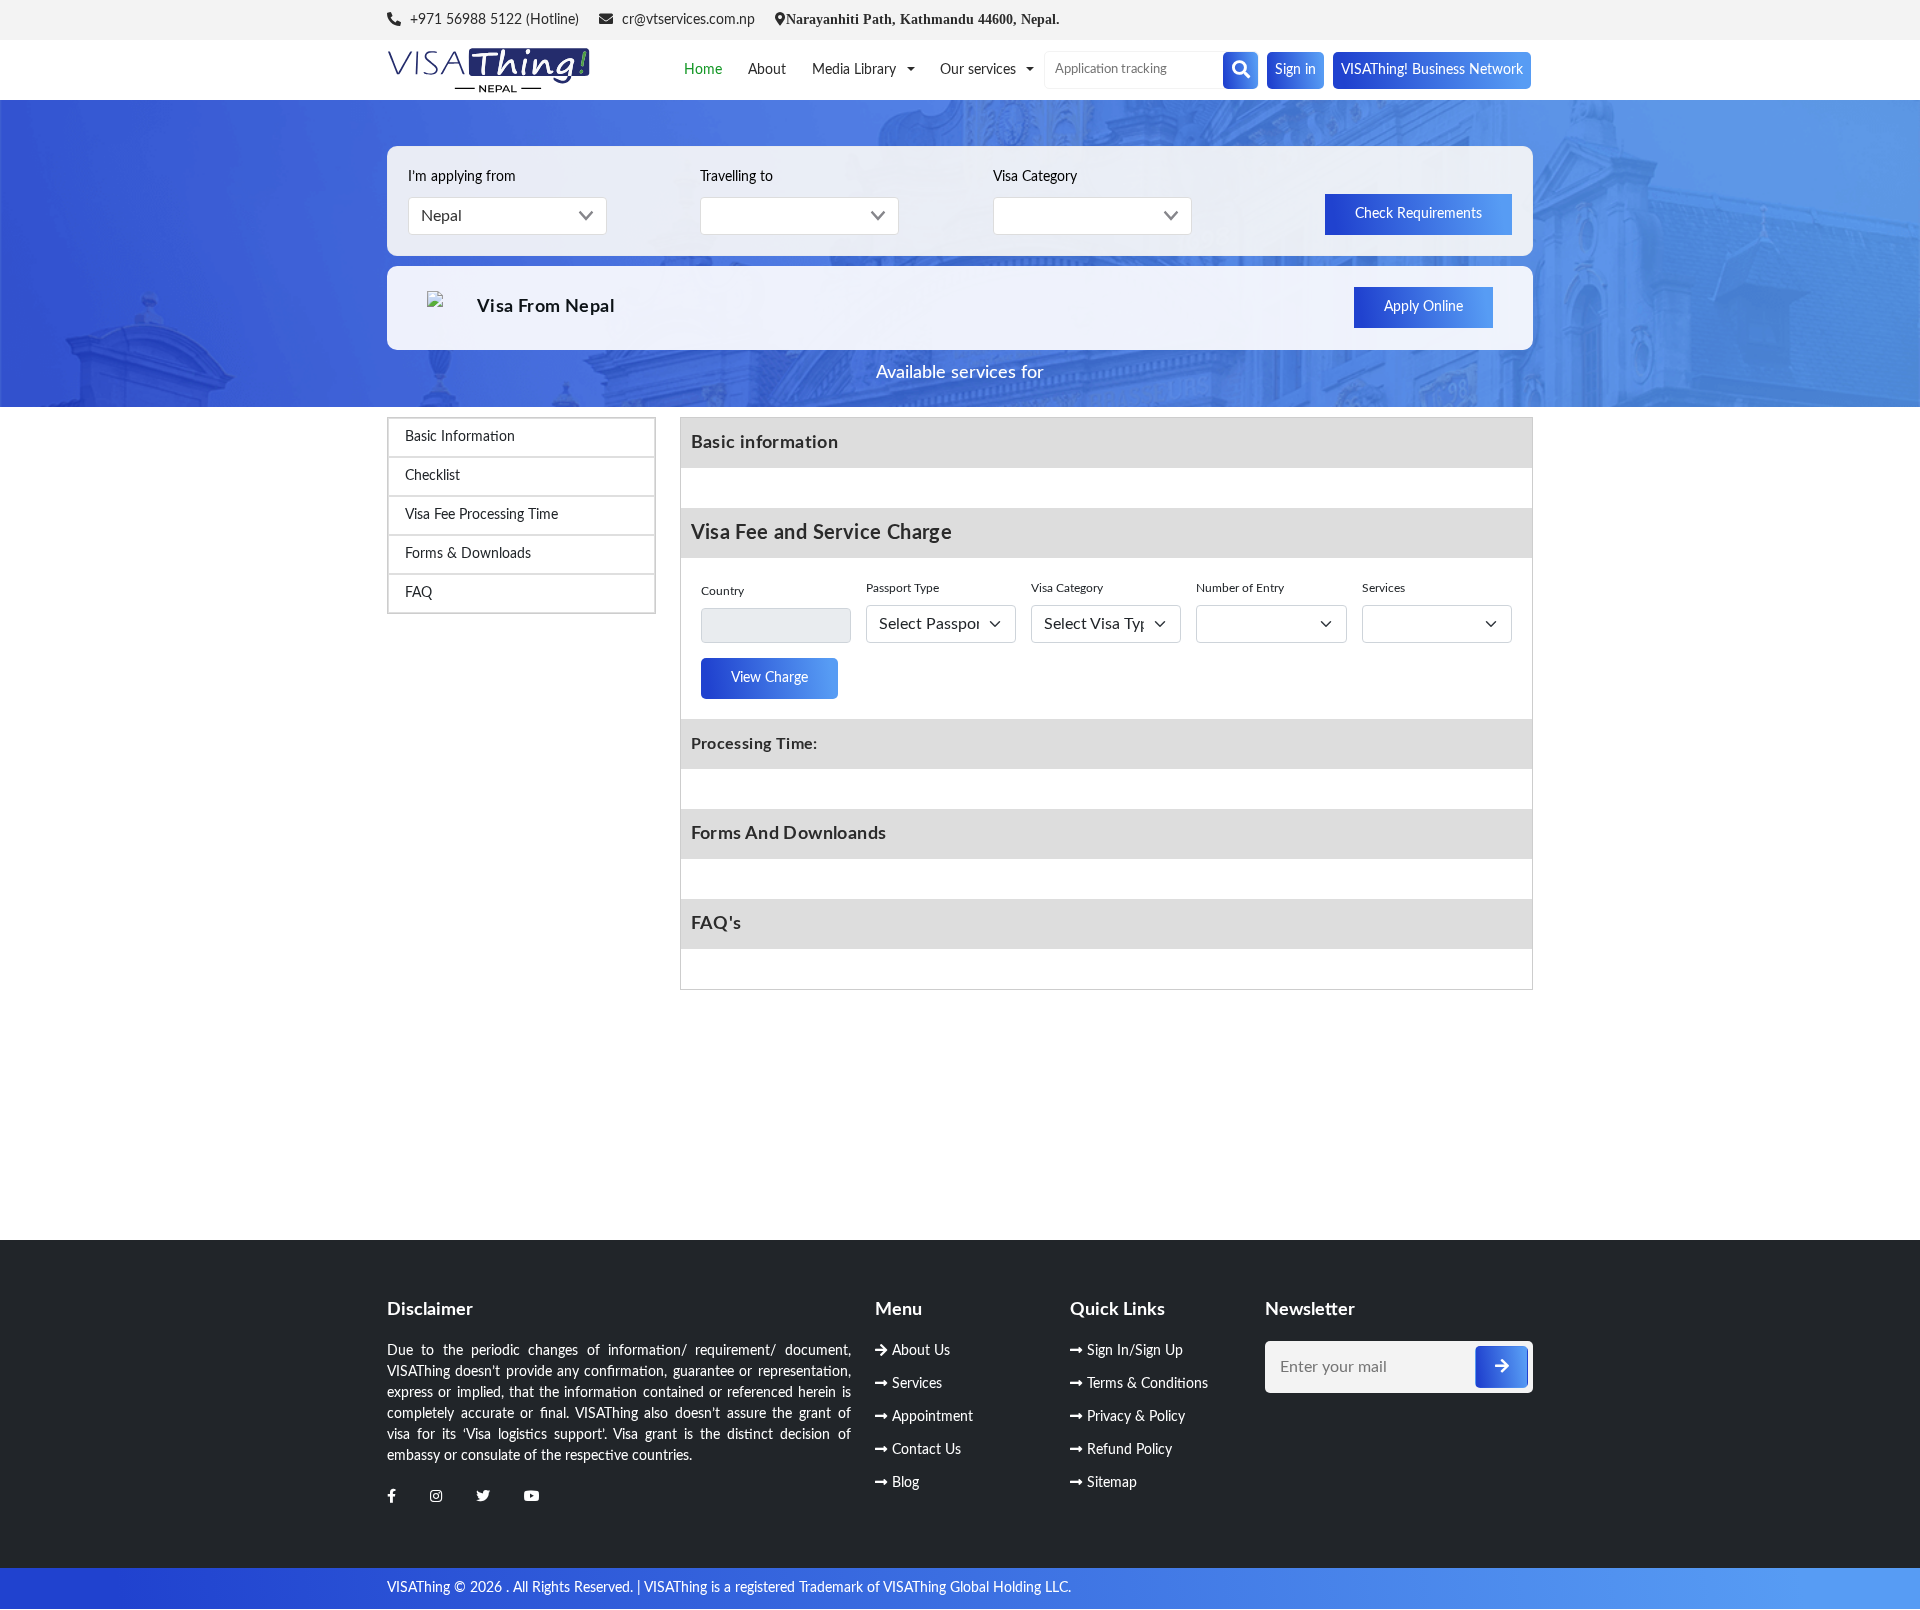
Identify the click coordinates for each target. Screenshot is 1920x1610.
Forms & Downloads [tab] (468, 554)
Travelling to (736, 177)
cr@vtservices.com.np (686, 20)
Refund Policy (1129, 1450)
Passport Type (902, 588)
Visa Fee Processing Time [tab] (481, 515)
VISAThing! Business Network (1432, 70)
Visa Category (1035, 177)
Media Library (856, 70)
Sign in (1295, 70)
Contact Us (926, 1450)
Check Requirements (1418, 214)
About (767, 70)
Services (1383, 588)
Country (722, 591)
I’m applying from (462, 177)
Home (703, 70)
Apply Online (1423, 307)
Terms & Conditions (1147, 1384)
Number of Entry (1240, 588)
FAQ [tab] (418, 593)
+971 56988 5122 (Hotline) (492, 20)
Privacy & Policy (1136, 1417)
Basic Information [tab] (460, 437)
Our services (980, 70)
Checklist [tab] (432, 476)
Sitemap (1112, 1483)
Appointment (932, 1417)
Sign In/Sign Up (1135, 1351)
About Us (921, 1351)
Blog (905, 1483)
